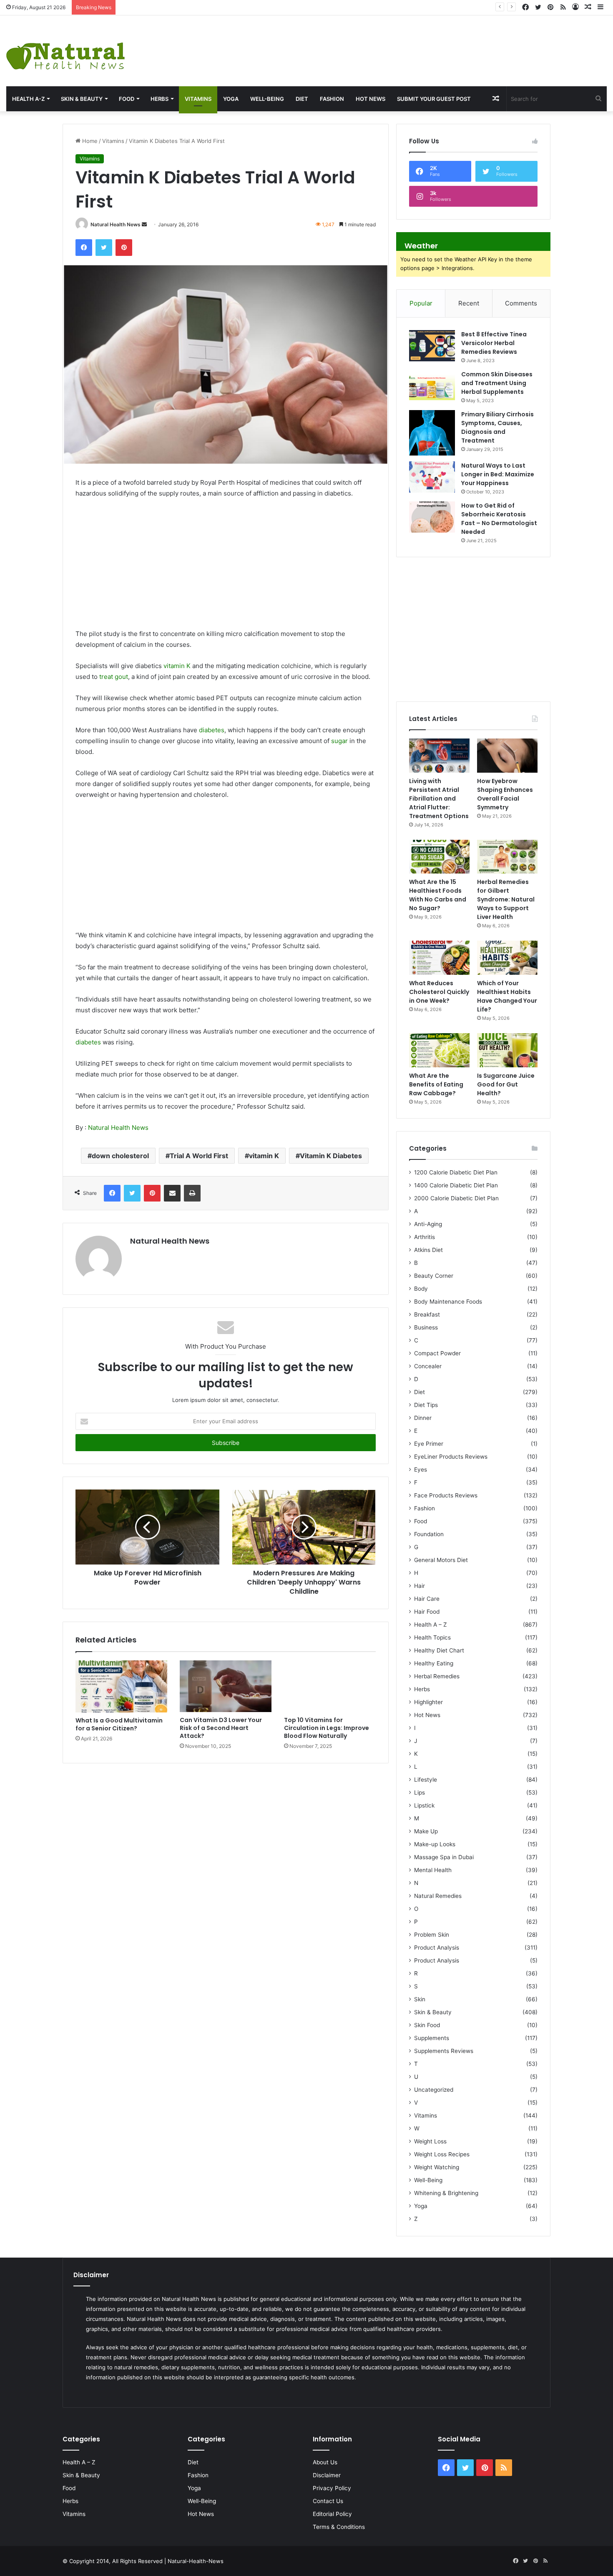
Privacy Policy (332, 2488)
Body (421, 1289)
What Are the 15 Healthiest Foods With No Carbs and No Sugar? (438, 895)
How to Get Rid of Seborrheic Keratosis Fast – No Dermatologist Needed (499, 519)
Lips (420, 1792)
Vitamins (198, 99)
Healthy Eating (434, 1663)
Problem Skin (432, 1935)
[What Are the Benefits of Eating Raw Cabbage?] (439, 1050)
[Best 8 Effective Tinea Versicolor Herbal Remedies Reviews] (432, 346)
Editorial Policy (332, 2514)
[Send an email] (144, 224)
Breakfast (427, 1314)
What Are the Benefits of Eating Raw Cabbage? (436, 1084)
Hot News (371, 99)
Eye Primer (429, 1444)
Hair (420, 1586)
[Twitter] (104, 248)
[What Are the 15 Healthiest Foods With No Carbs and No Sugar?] (439, 857)
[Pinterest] (124, 248)
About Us (325, 2462)
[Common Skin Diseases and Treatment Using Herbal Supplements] (432, 386)
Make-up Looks (435, 1844)
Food (127, 99)
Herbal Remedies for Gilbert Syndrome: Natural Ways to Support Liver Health (506, 899)
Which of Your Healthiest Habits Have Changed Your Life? (507, 996)
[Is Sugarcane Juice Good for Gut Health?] (507, 1050)
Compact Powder (437, 1353)
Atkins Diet (428, 1250)
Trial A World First (199, 1156)
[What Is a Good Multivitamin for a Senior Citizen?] (121, 1686)
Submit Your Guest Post (434, 99)
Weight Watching (437, 2167)
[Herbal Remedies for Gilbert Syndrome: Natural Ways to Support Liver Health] (507, 857)
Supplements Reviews (444, 2051)
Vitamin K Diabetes (331, 1156)
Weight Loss (430, 2141)
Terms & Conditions (339, 2527)
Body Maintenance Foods (448, 1302)
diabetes (212, 730)
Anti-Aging (428, 1224)
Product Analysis (437, 1948)
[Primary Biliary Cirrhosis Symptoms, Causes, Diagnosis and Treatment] (432, 433)
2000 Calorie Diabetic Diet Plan (456, 1198)
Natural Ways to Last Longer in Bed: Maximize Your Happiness (498, 474)
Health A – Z (431, 1625)
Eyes (421, 1469)
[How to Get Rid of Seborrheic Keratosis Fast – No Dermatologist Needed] (432, 517)
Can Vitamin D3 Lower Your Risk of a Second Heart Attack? (221, 1728)
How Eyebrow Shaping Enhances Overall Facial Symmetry (195, 7)
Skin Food (427, 2025)
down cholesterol (120, 1156)
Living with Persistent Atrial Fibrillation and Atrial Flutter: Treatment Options (439, 799)
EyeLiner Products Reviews (451, 1457)
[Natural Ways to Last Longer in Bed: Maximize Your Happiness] (432, 477)
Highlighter (428, 1702)
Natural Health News (116, 224)
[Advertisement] (409, 43)
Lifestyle (426, 1780)
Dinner (423, 1418)
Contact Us (328, 2501)
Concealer (428, 1366)
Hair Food (427, 1612)
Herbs (160, 99)
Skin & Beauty (82, 99)
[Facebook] (84, 248)
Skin (420, 1999)
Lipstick (424, 1805)
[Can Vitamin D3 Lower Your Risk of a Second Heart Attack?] (226, 1686)
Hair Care (427, 1599)
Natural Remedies (438, 1896)
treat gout (114, 677)
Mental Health (433, 1870)
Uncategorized (434, 2090)
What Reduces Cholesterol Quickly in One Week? (439, 992)
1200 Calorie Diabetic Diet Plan (456, 1172)
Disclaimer (327, 2475)
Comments (521, 303)
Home (89, 141)
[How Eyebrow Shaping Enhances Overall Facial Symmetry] (507, 756)
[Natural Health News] (65, 51)
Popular (421, 303)
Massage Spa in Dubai (444, 1857)
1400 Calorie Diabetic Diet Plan (456, 1185)
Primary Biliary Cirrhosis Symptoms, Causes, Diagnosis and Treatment (497, 427)
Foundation (429, 1534)
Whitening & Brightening (446, 2193)
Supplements (432, 2038)
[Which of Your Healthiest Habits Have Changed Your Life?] (507, 958)
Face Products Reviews (446, 1495)
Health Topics (432, 1637)
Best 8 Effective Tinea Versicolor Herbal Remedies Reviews (494, 343)
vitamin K (177, 666)
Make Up (426, 1831)
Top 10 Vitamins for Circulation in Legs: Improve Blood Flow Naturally (327, 1728)
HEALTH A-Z (28, 99)
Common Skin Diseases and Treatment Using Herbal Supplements (497, 383)
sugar (339, 741)
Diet (302, 99)
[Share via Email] (172, 1193)
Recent (469, 303)
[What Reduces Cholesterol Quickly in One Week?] (439, 958)
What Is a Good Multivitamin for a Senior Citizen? (119, 1724)
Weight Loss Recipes (442, 2154)
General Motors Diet (441, 1560)
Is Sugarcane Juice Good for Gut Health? (506, 1084)
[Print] (192, 1193)
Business (426, 1327)
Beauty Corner (434, 1276)
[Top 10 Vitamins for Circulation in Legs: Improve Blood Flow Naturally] (330, 1686)
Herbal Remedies (437, 1676)
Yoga (231, 99)
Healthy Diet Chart (439, 1650)
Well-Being (267, 99)
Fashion (332, 99)
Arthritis (425, 1237)
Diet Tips (426, 1405)
